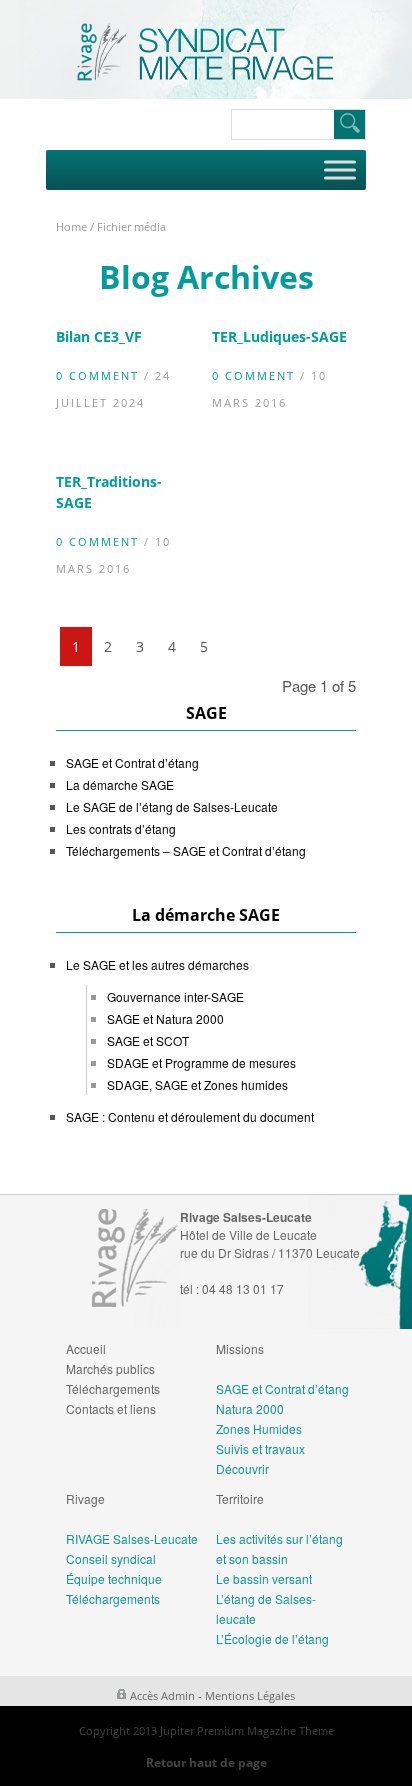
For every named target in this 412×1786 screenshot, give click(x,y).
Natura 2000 (250, 1408)
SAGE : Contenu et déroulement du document (190, 1116)
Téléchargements (113, 1388)
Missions (240, 1348)
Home (71, 226)
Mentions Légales (250, 1695)
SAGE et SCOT (148, 1040)
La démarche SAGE (120, 784)
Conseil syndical (111, 1558)
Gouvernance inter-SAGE (175, 996)
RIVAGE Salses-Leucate (132, 1538)
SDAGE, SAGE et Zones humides (197, 1084)
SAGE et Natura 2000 (165, 1018)
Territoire (240, 1498)
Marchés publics (110, 1368)
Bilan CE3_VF (99, 336)
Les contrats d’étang (121, 828)
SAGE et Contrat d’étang (132, 762)
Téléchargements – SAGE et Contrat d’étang (186, 850)
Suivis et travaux (260, 1448)
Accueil (86, 1348)
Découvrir (242, 1468)
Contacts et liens (111, 1408)
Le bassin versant (264, 1578)
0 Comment (97, 375)
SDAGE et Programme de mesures (201, 1062)
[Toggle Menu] (340, 169)
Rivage (85, 1498)
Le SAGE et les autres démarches (157, 964)
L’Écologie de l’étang (272, 1638)
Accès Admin (162, 1695)
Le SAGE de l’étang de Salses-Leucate (172, 806)
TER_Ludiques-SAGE (279, 336)
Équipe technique (114, 1578)
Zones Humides (259, 1428)
